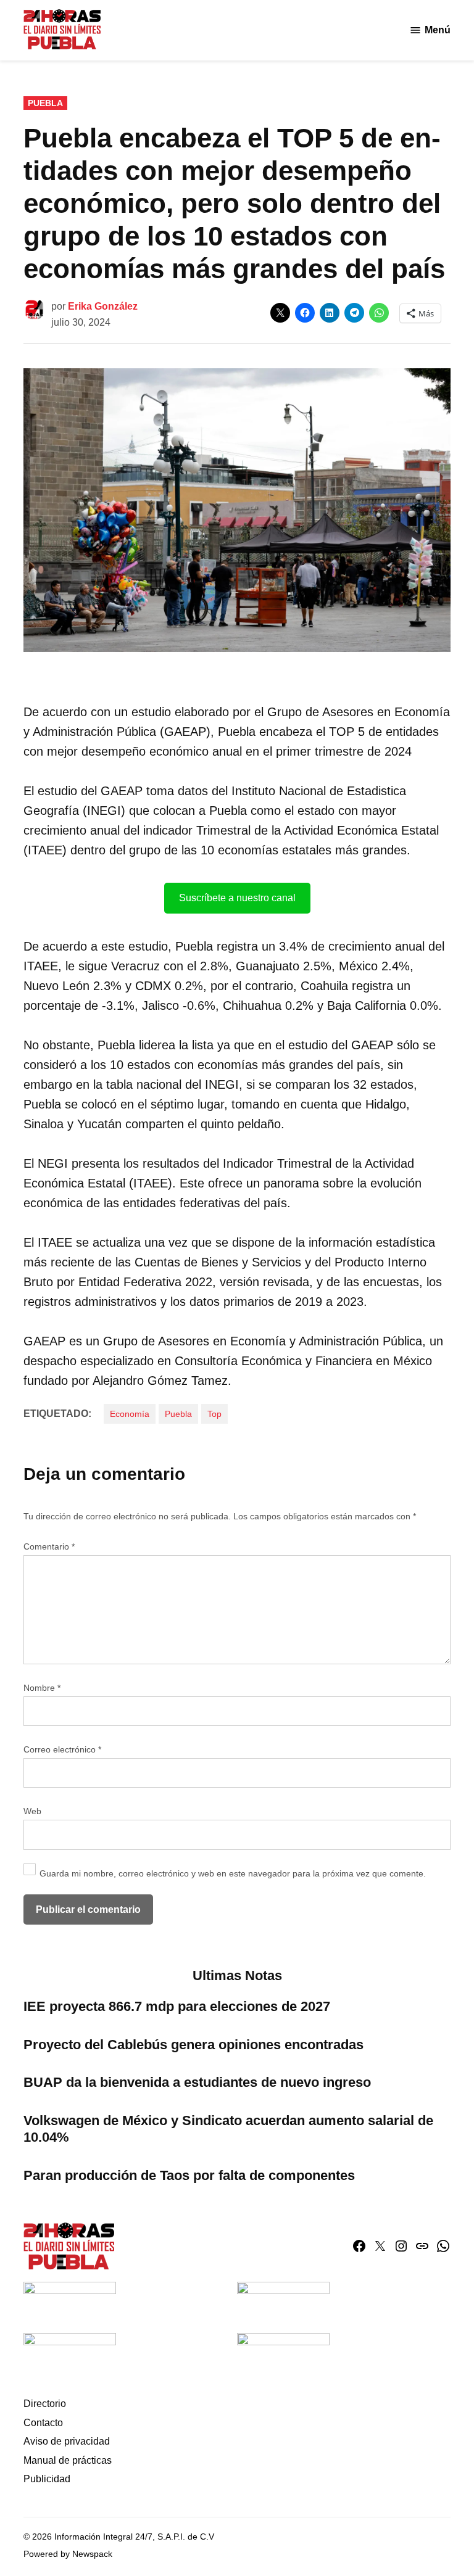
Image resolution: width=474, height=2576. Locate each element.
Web (32, 1811)
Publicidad (47, 2479)
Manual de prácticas (68, 2460)
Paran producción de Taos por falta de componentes (189, 2175)
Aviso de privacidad (67, 2441)
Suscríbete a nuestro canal (237, 898)
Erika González (103, 306)
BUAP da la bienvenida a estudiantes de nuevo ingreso (197, 2082)
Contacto (43, 2423)
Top (214, 1414)
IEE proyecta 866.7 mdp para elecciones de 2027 (177, 2006)
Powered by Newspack (68, 2554)
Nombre (42, 1688)
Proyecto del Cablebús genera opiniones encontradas (195, 2045)
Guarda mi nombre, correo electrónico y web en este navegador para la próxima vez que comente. (233, 1873)
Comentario (49, 1546)
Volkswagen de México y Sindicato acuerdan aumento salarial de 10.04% (228, 2129)
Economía (130, 1414)
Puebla (45, 103)
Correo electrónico (62, 1749)
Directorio (45, 2404)
